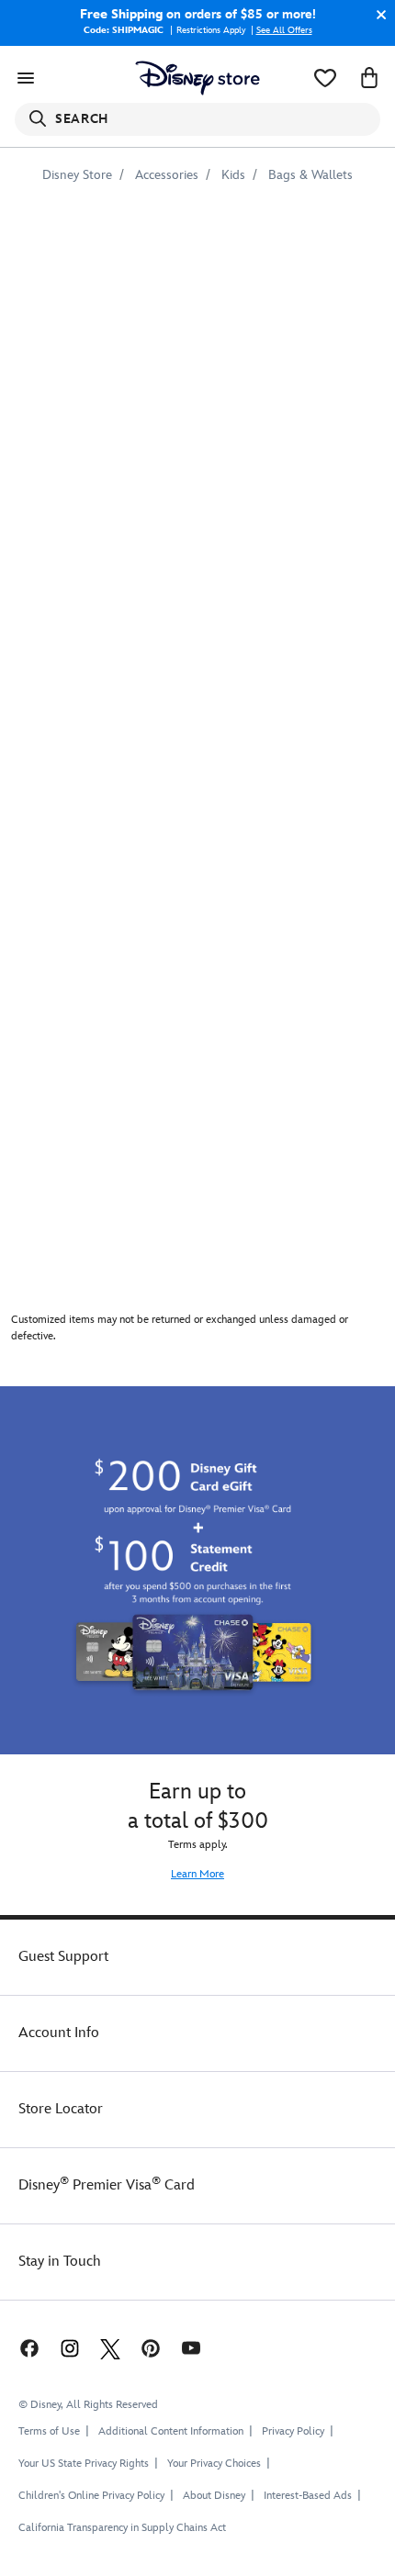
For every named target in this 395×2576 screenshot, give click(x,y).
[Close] (377, 15)
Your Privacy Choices (214, 2464)
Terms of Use (49, 2431)
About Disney (214, 2496)
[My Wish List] (325, 78)
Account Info (59, 2033)
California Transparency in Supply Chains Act (122, 2528)
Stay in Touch (60, 2262)
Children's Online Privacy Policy (91, 2496)
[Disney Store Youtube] (191, 2348)
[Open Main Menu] (26, 78)
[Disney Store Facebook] (28, 2348)
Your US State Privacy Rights (84, 2464)
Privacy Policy (293, 2431)
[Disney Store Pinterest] (151, 2348)
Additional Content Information (171, 2431)
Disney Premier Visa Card (107, 2185)
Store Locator (61, 2109)
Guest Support (63, 1957)
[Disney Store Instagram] (70, 2348)
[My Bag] (369, 78)
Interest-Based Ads (308, 2496)
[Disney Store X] (110, 2348)
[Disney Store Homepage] (197, 78)
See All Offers (284, 30)
